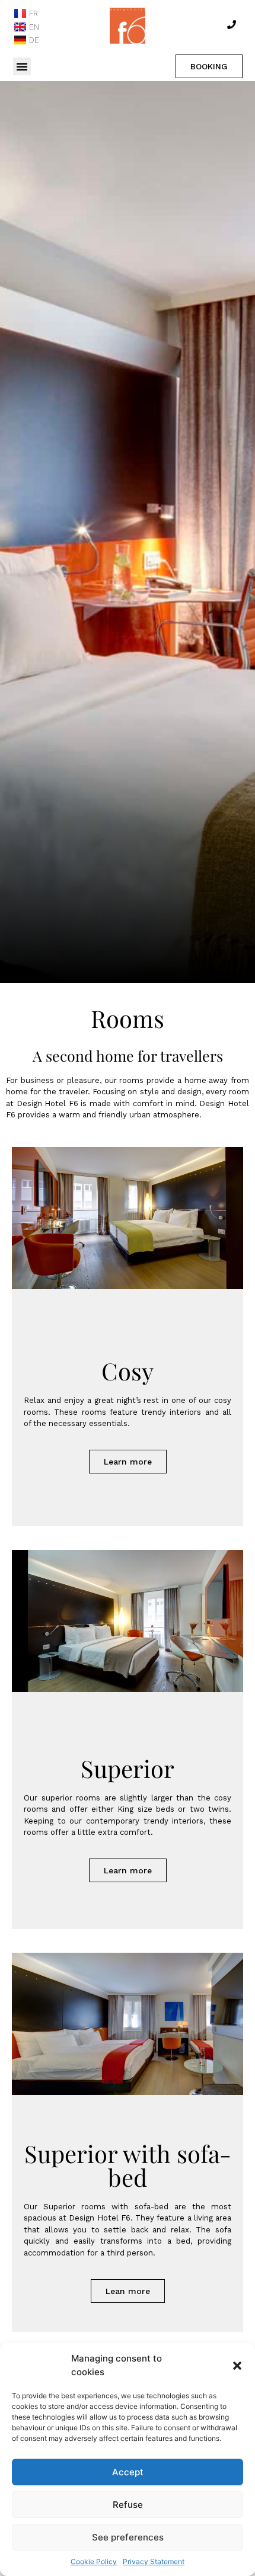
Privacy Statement (154, 2561)
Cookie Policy (94, 2561)
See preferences (128, 2537)
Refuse (128, 2505)
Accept (128, 2472)
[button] (237, 2366)
